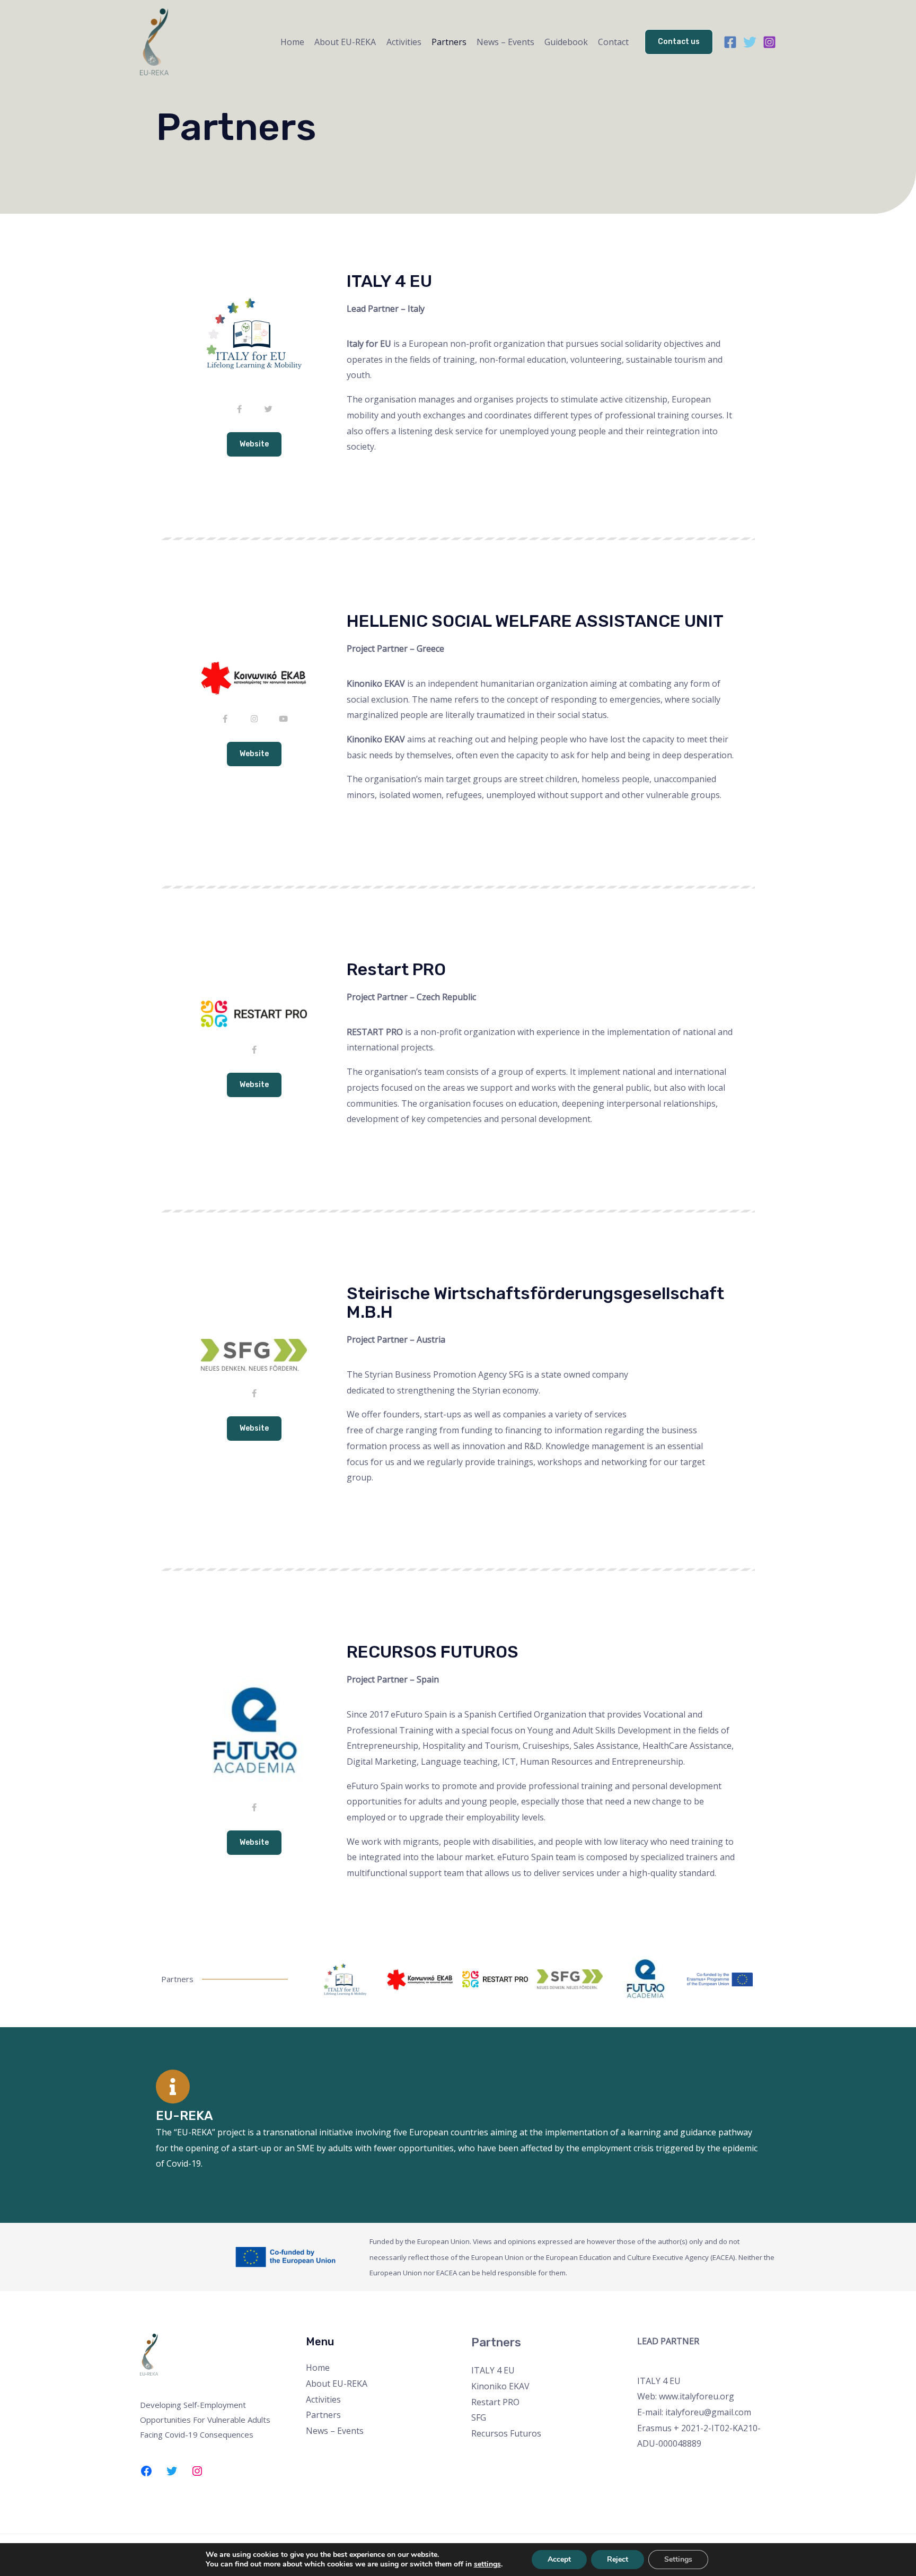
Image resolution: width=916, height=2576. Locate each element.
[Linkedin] (702, 2468)
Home (292, 42)
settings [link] (487, 2564)
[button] (254, 444)
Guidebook (566, 42)
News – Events (505, 42)
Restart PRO (495, 2402)
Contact (613, 42)
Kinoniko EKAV (500, 2386)
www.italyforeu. (689, 2396)
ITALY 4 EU (493, 2370)
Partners (449, 42)
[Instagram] (769, 42)
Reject (618, 2559)
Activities (404, 42)
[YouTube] (687, 2468)
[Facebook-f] (239, 409)
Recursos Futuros (506, 2433)
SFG (479, 2417)
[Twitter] (750, 42)
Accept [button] (559, 2559)
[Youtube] (283, 719)
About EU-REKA (345, 42)
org (727, 2396)
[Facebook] (730, 42)
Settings (678, 2559)
